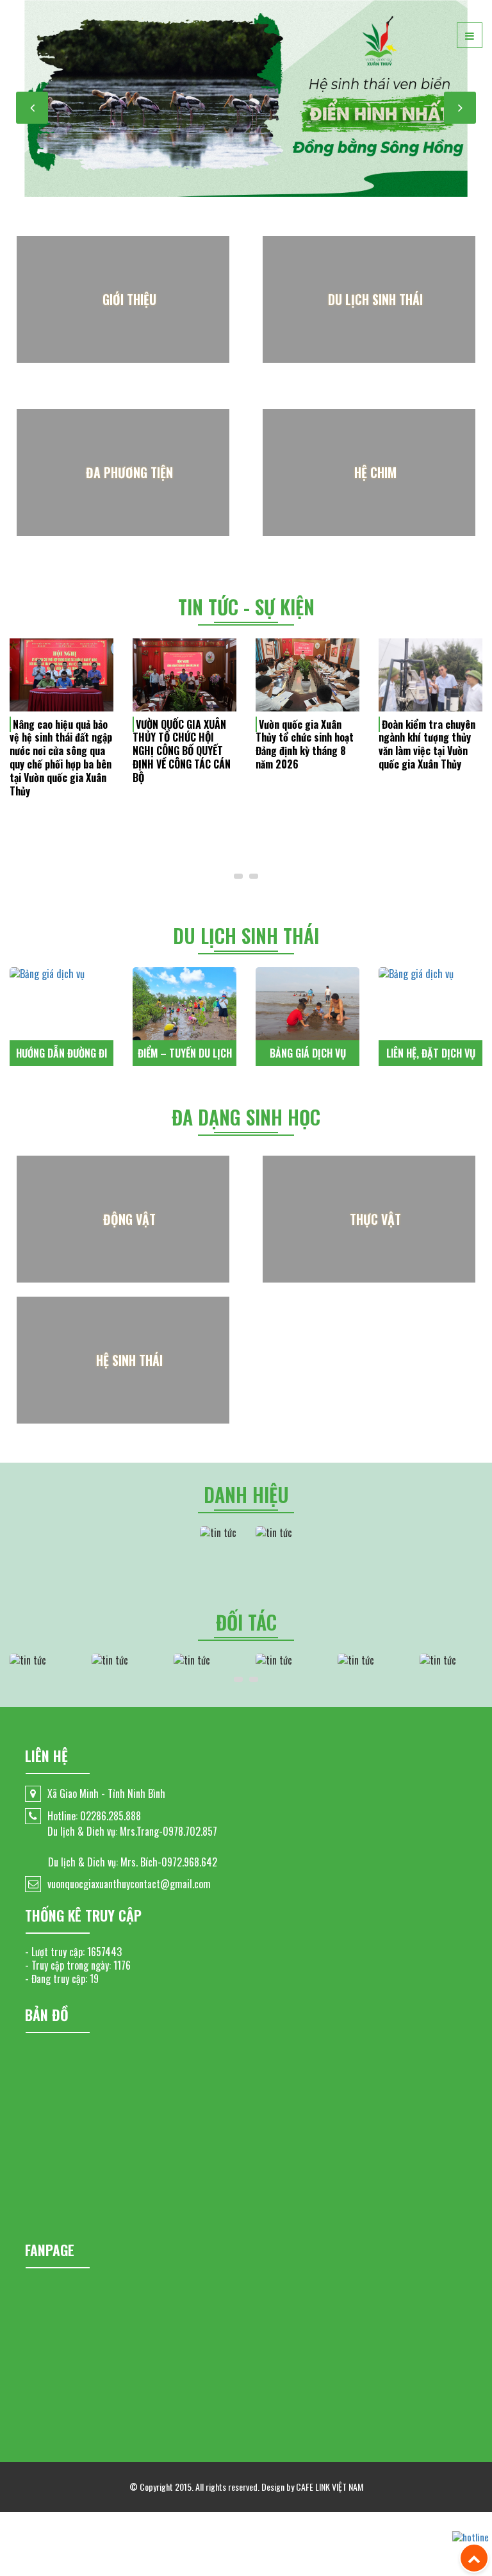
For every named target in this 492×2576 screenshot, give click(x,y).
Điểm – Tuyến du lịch (185, 1053)
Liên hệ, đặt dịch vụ (431, 1053)
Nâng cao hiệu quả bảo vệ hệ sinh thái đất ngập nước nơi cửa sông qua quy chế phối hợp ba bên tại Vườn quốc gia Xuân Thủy (61, 758)
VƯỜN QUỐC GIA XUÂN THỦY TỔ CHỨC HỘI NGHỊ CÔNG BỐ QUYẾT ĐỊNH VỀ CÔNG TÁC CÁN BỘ (182, 751)
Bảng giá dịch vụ (308, 1053)
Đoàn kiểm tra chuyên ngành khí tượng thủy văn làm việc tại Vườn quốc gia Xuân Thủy (427, 744)
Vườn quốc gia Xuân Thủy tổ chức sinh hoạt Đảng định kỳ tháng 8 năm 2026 (305, 744)
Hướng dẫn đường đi (61, 1053)
